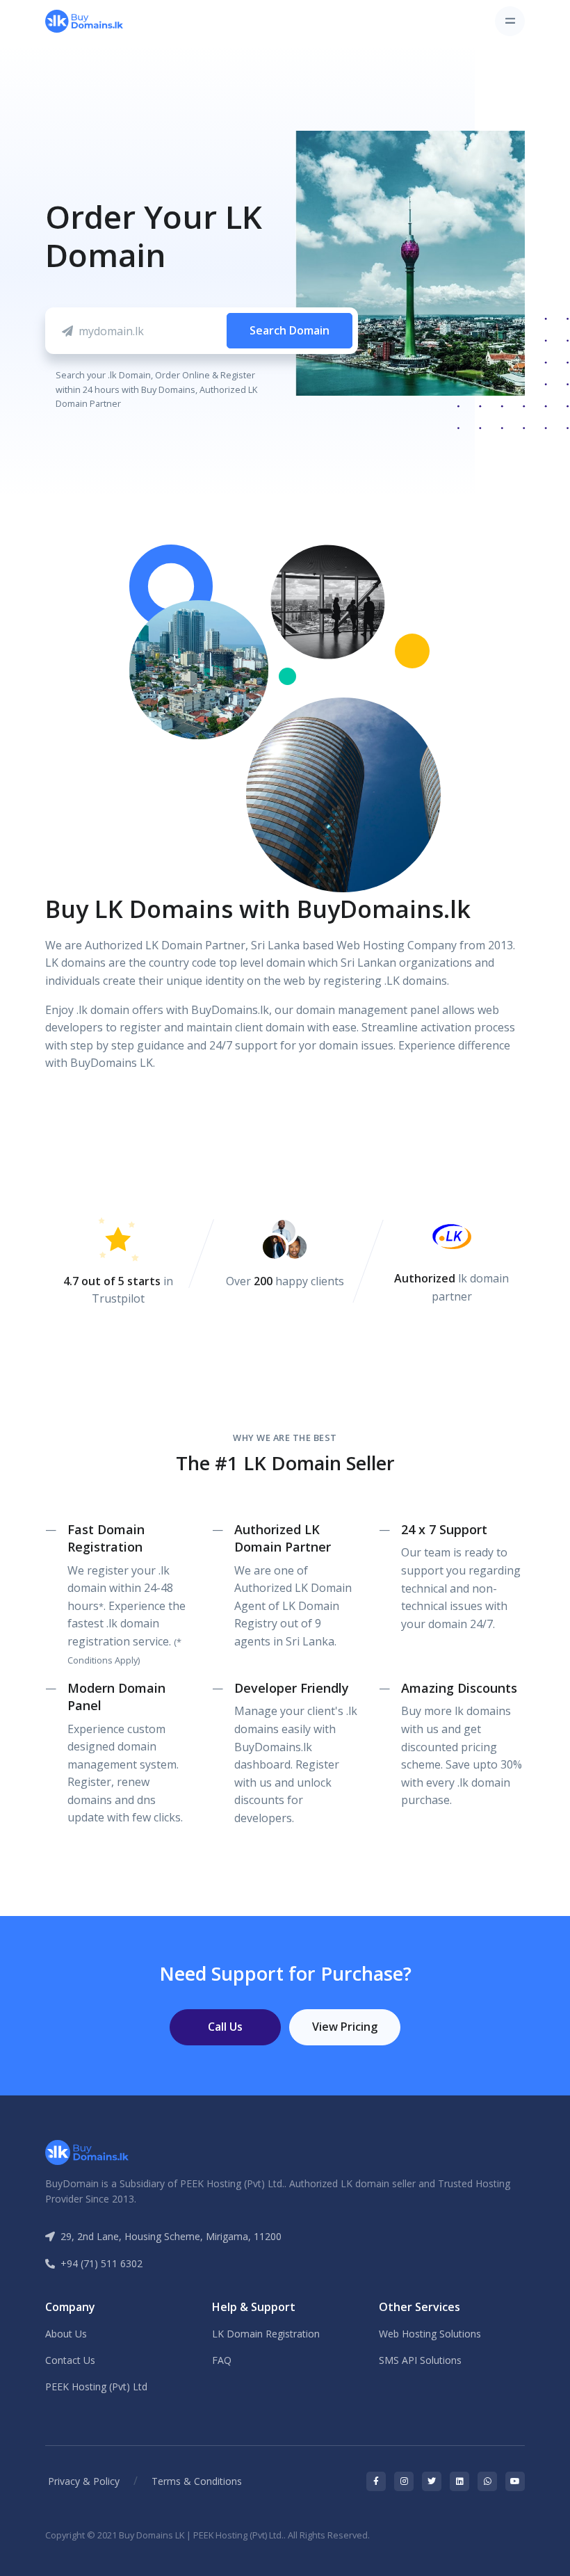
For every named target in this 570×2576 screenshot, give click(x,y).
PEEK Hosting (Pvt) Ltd (96, 2386)
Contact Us (70, 2360)
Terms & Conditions (197, 2481)
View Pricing (345, 2027)
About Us (66, 2334)
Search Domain (290, 330)
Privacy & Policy (84, 2481)
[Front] (84, 21)
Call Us (225, 2027)
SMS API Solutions (420, 2360)
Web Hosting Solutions (430, 2334)
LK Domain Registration (266, 2334)
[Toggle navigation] (510, 21)
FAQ (222, 2360)
